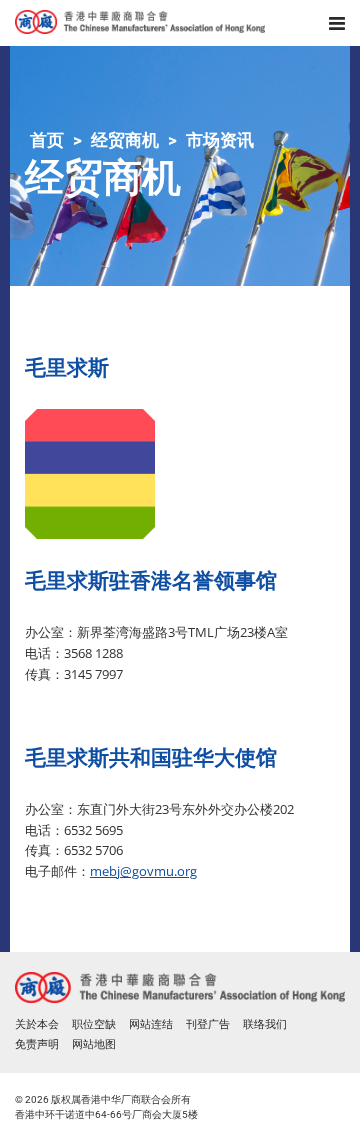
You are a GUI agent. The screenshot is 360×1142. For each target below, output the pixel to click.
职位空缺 (94, 1024)
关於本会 (37, 1024)
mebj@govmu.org (143, 871)
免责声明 (37, 1044)
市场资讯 (220, 140)
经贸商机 (125, 140)
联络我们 (265, 1024)
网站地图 (94, 1044)
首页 (47, 140)
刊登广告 (208, 1024)
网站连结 (151, 1024)
